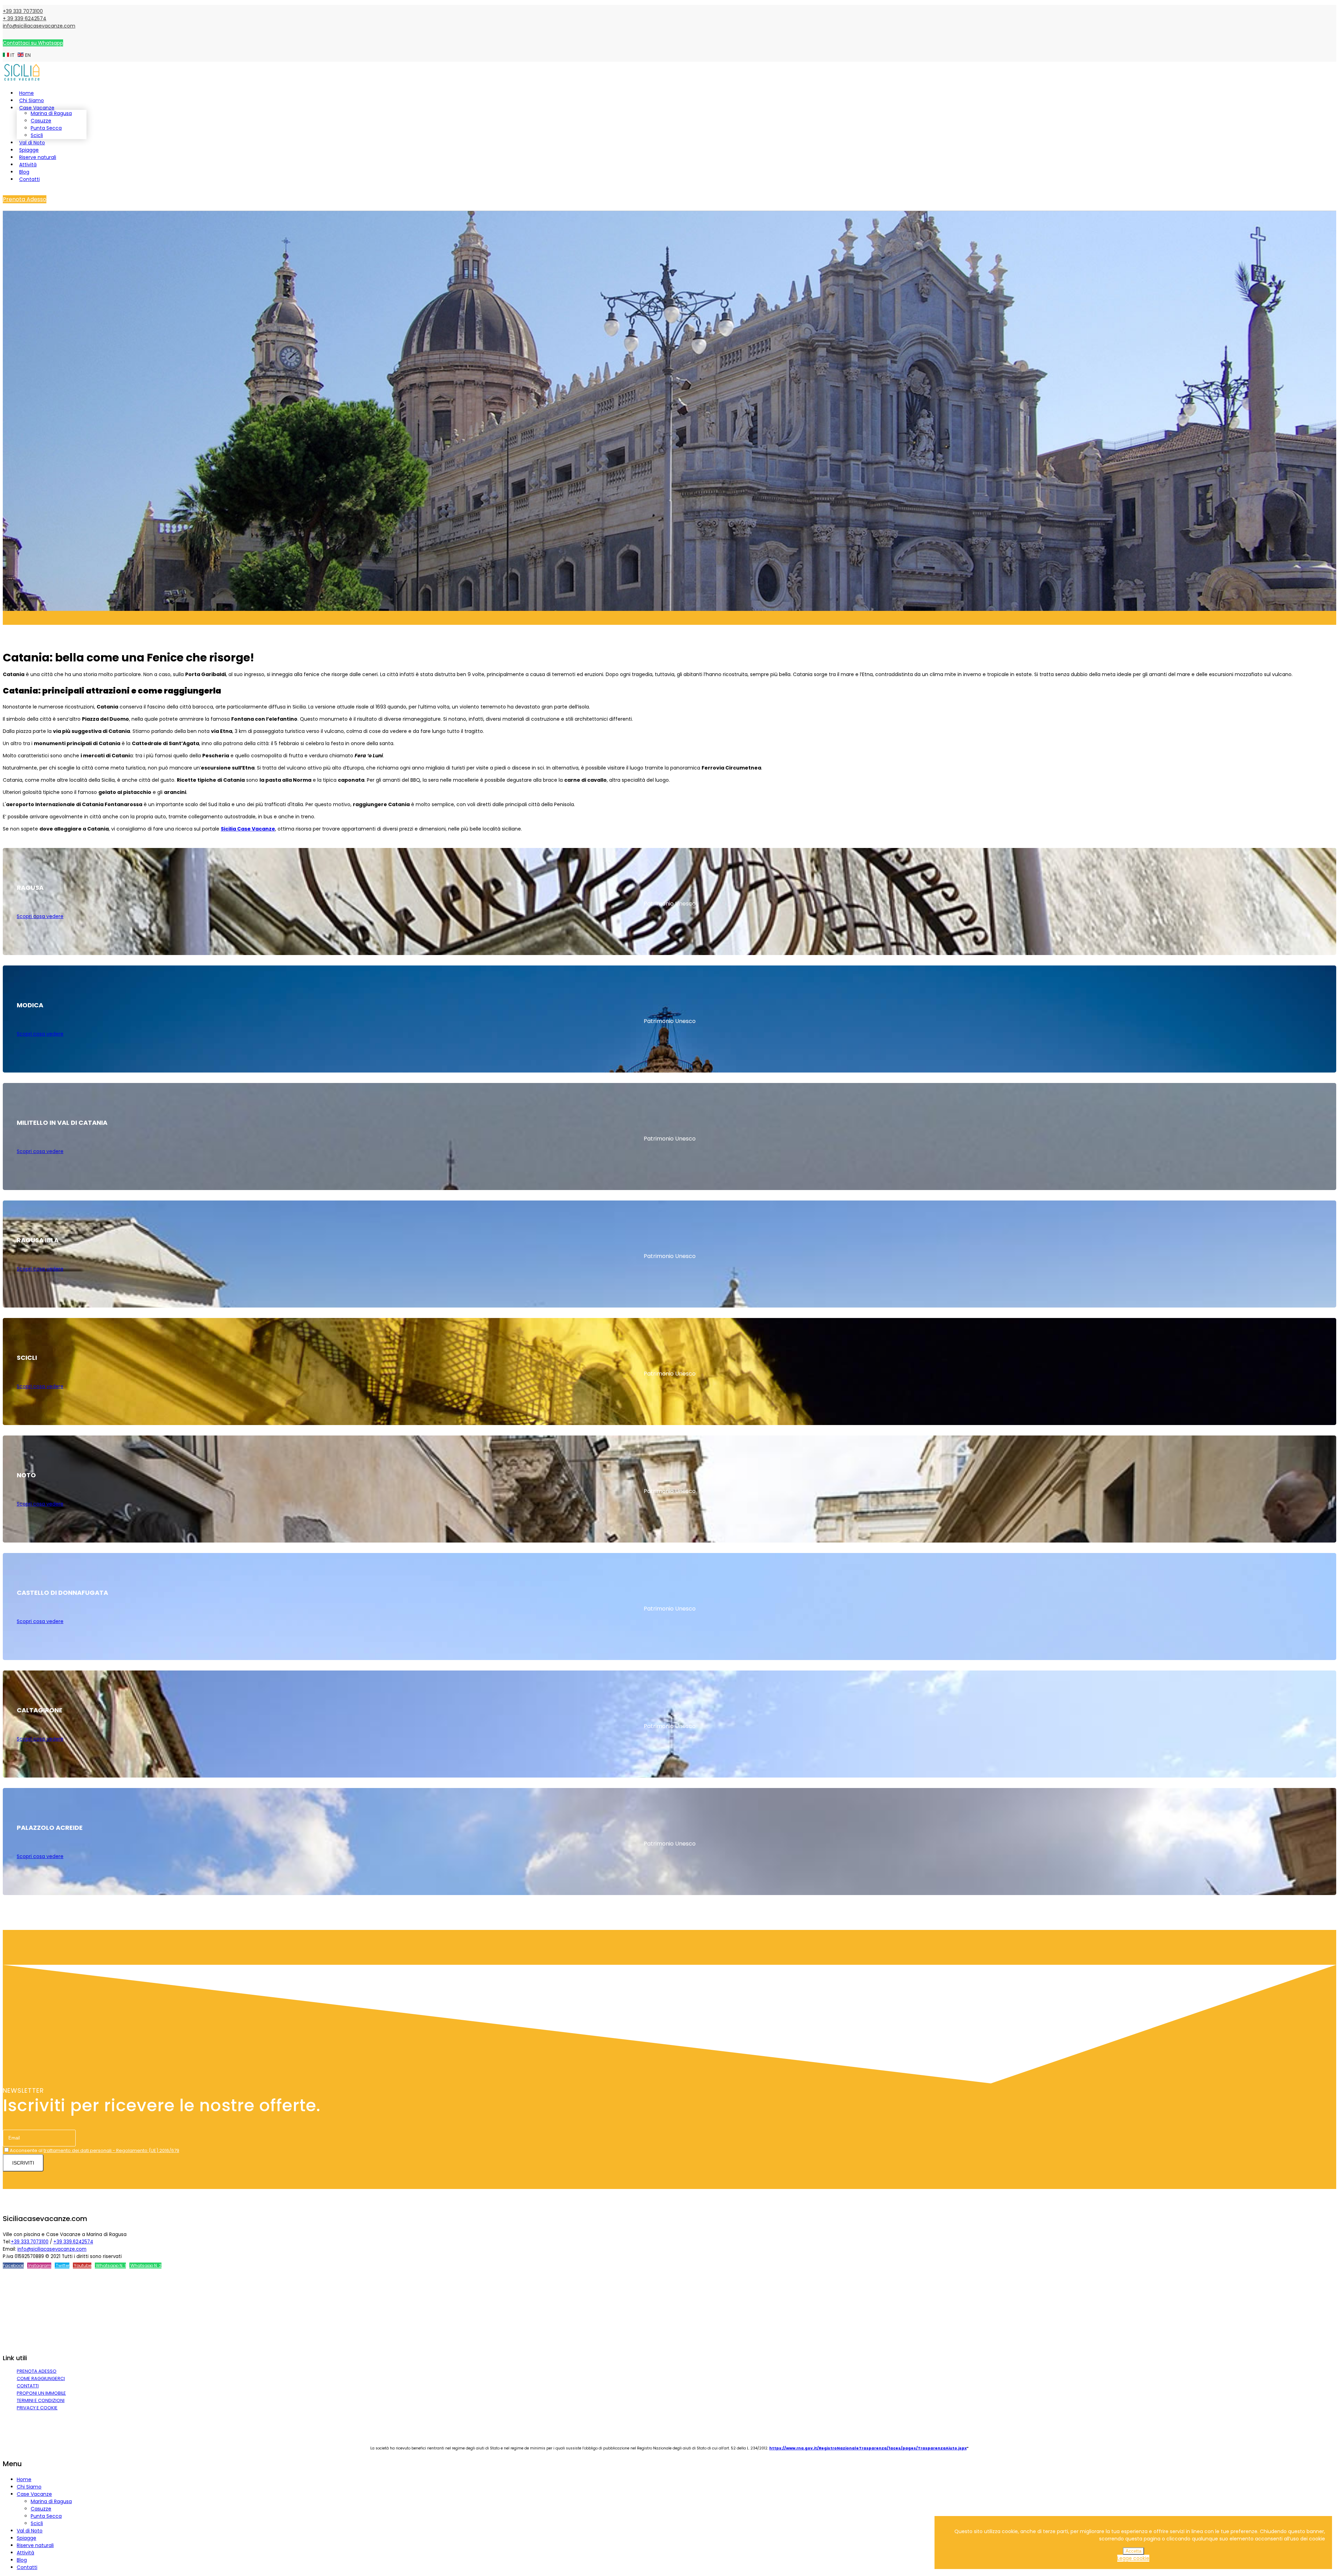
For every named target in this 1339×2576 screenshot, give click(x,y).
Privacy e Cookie (37, 2408)
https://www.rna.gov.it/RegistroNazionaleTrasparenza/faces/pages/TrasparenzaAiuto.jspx (868, 2448)
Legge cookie (1133, 2558)
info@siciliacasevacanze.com (39, 26)
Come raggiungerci (41, 2378)
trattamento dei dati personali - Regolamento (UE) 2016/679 (111, 2150)
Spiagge (29, 150)
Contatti (29, 179)
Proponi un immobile (41, 2393)
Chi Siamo (32, 100)
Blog (24, 172)
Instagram (39, 2266)
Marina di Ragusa (51, 113)
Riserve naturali (38, 157)
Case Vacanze (37, 108)
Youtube (82, 2266)
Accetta (1133, 2551)
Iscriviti (23, 2163)
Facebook (13, 2266)
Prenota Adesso (25, 199)
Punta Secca (46, 128)
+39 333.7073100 (30, 2242)
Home (27, 93)
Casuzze (41, 121)
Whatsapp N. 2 (145, 2266)
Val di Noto (32, 143)
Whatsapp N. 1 (110, 2266)
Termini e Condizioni (41, 2400)
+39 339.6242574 (73, 2242)
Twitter (62, 2266)
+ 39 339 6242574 (25, 18)
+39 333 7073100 (23, 11)
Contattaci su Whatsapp (33, 43)
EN (27, 55)
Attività (28, 165)
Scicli (37, 135)
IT (13, 55)
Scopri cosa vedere (40, 916)
